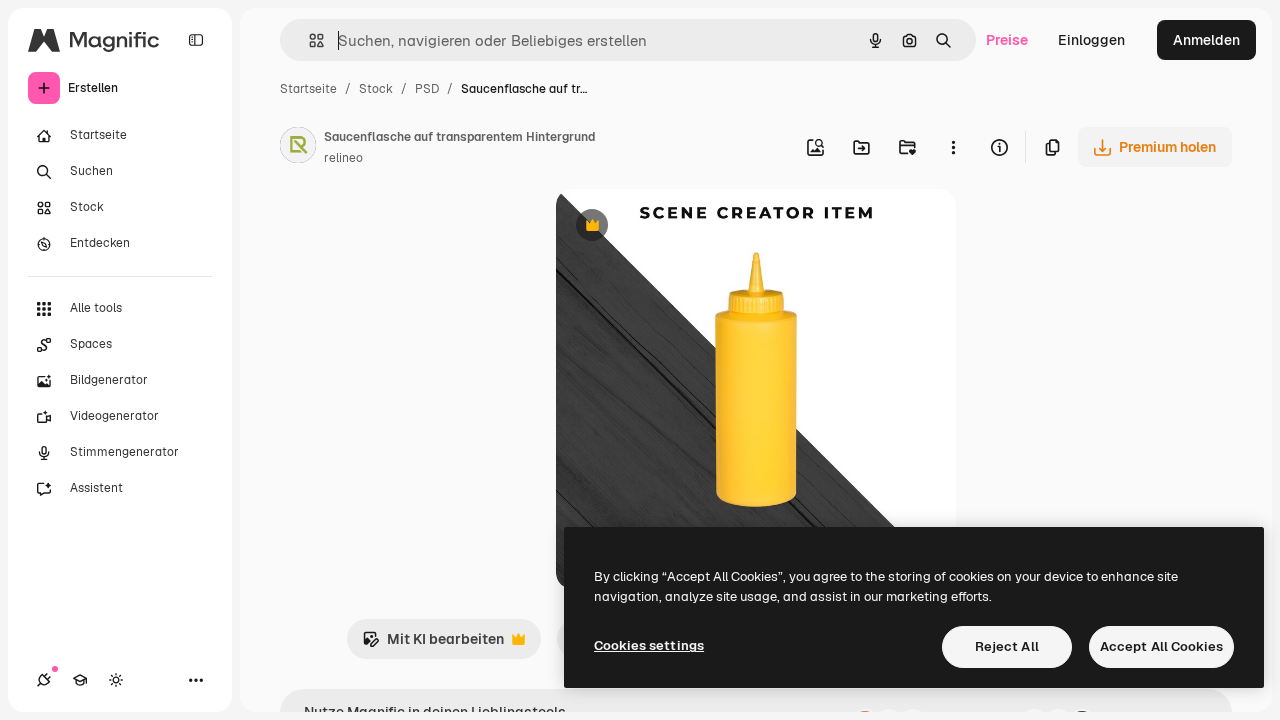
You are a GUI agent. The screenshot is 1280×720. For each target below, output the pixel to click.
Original (684, 227)
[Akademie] (80, 680)
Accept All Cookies (1161, 646)
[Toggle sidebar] (196, 40)
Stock (376, 89)
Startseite (308, 89)
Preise (1007, 40)
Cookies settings (649, 645)
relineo (343, 158)
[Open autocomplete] (308, 40)
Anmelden (1206, 40)
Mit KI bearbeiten (433, 644)
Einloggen (1091, 40)
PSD (427, 89)
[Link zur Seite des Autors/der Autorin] (298, 148)
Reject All (1007, 646)
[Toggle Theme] (116, 680)
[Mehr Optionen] (953, 147)
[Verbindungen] (44, 680)
